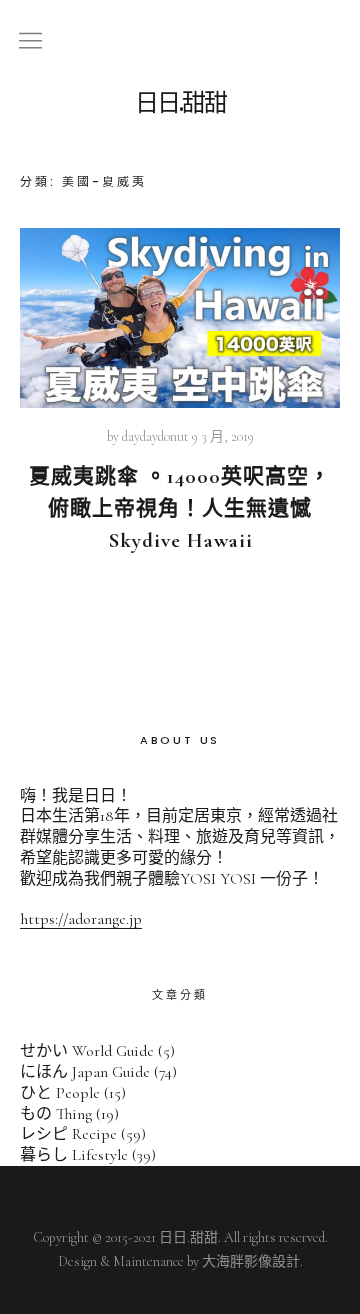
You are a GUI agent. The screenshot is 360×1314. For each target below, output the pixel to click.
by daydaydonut (148, 436)
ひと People (60, 1093)
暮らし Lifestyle (74, 1155)
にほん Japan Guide (85, 1072)
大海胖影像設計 (251, 1261)
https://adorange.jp (81, 919)
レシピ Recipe (68, 1134)
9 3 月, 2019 (223, 436)
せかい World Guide (87, 1051)
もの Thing (56, 1114)
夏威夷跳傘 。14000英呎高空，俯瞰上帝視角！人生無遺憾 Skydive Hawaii (180, 508)
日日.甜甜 (180, 103)
